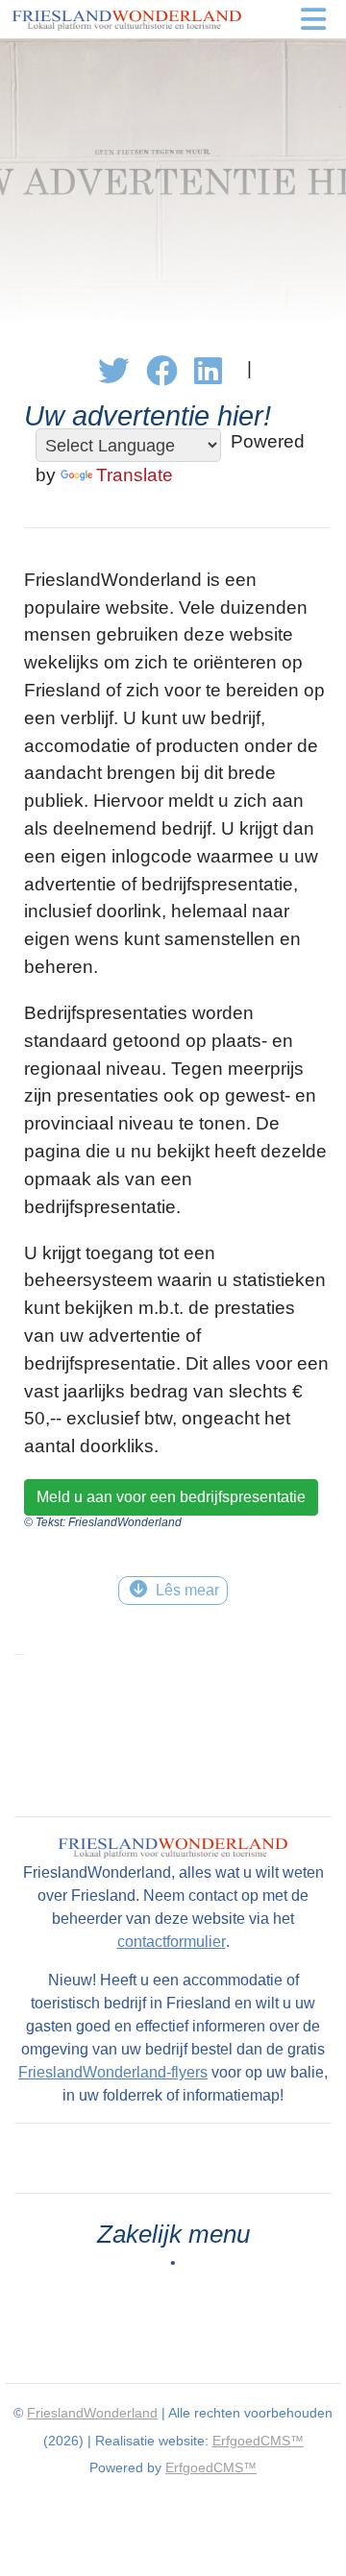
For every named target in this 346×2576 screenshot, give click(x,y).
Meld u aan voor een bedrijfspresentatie (171, 1497)
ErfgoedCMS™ (258, 2441)
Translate (135, 475)
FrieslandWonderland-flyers (113, 2072)
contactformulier (172, 1942)
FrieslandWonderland (92, 2413)
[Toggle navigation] (313, 19)
